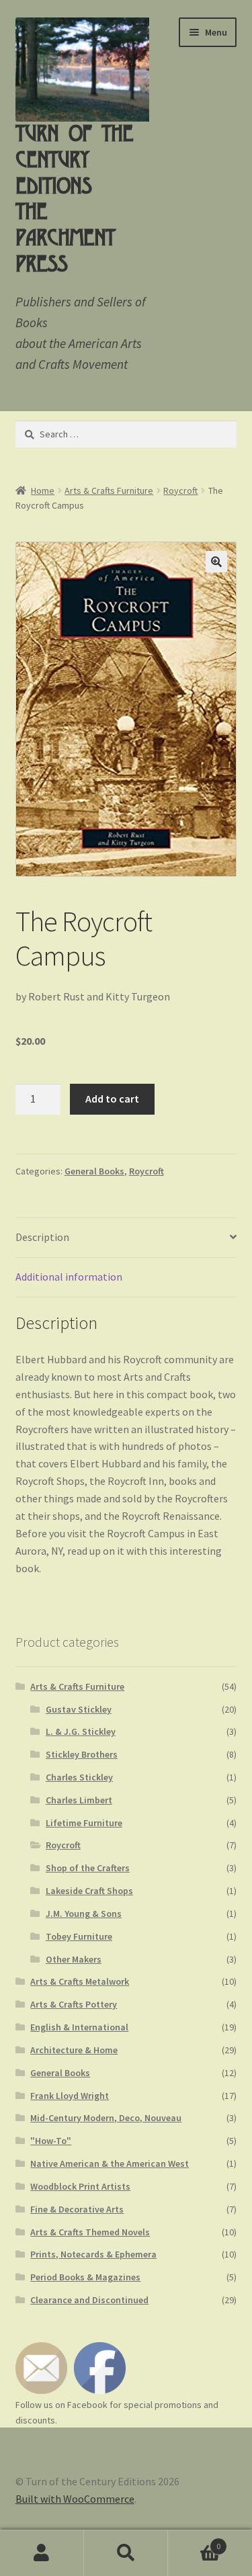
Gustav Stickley (79, 1709)
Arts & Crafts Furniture (109, 490)
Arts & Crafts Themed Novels (90, 2232)
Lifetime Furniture (84, 1823)
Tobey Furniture (79, 1936)
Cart (194, 2541)
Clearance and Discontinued (89, 2300)
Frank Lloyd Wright (70, 2096)
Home (43, 490)
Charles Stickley (79, 1777)
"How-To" (51, 2141)
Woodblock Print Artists (80, 2186)
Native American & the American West (110, 2163)
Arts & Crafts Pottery (74, 2004)
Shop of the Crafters (88, 1868)
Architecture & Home (74, 2050)
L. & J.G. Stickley (81, 1731)
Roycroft (180, 490)
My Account (42, 2553)
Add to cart (112, 1099)
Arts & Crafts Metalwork (80, 1981)
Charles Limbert (79, 1800)
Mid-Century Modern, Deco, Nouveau (106, 2118)
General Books (94, 1171)
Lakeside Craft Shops (89, 1891)
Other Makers (74, 1959)
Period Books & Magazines (85, 2277)
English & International (79, 2027)
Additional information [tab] (69, 1277)
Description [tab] (42, 1237)
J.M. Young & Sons (84, 1914)
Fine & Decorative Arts (77, 2209)
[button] (216, 562)
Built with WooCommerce (75, 2499)
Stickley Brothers (82, 1754)
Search (126, 2553)
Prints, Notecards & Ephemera (93, 2254)
